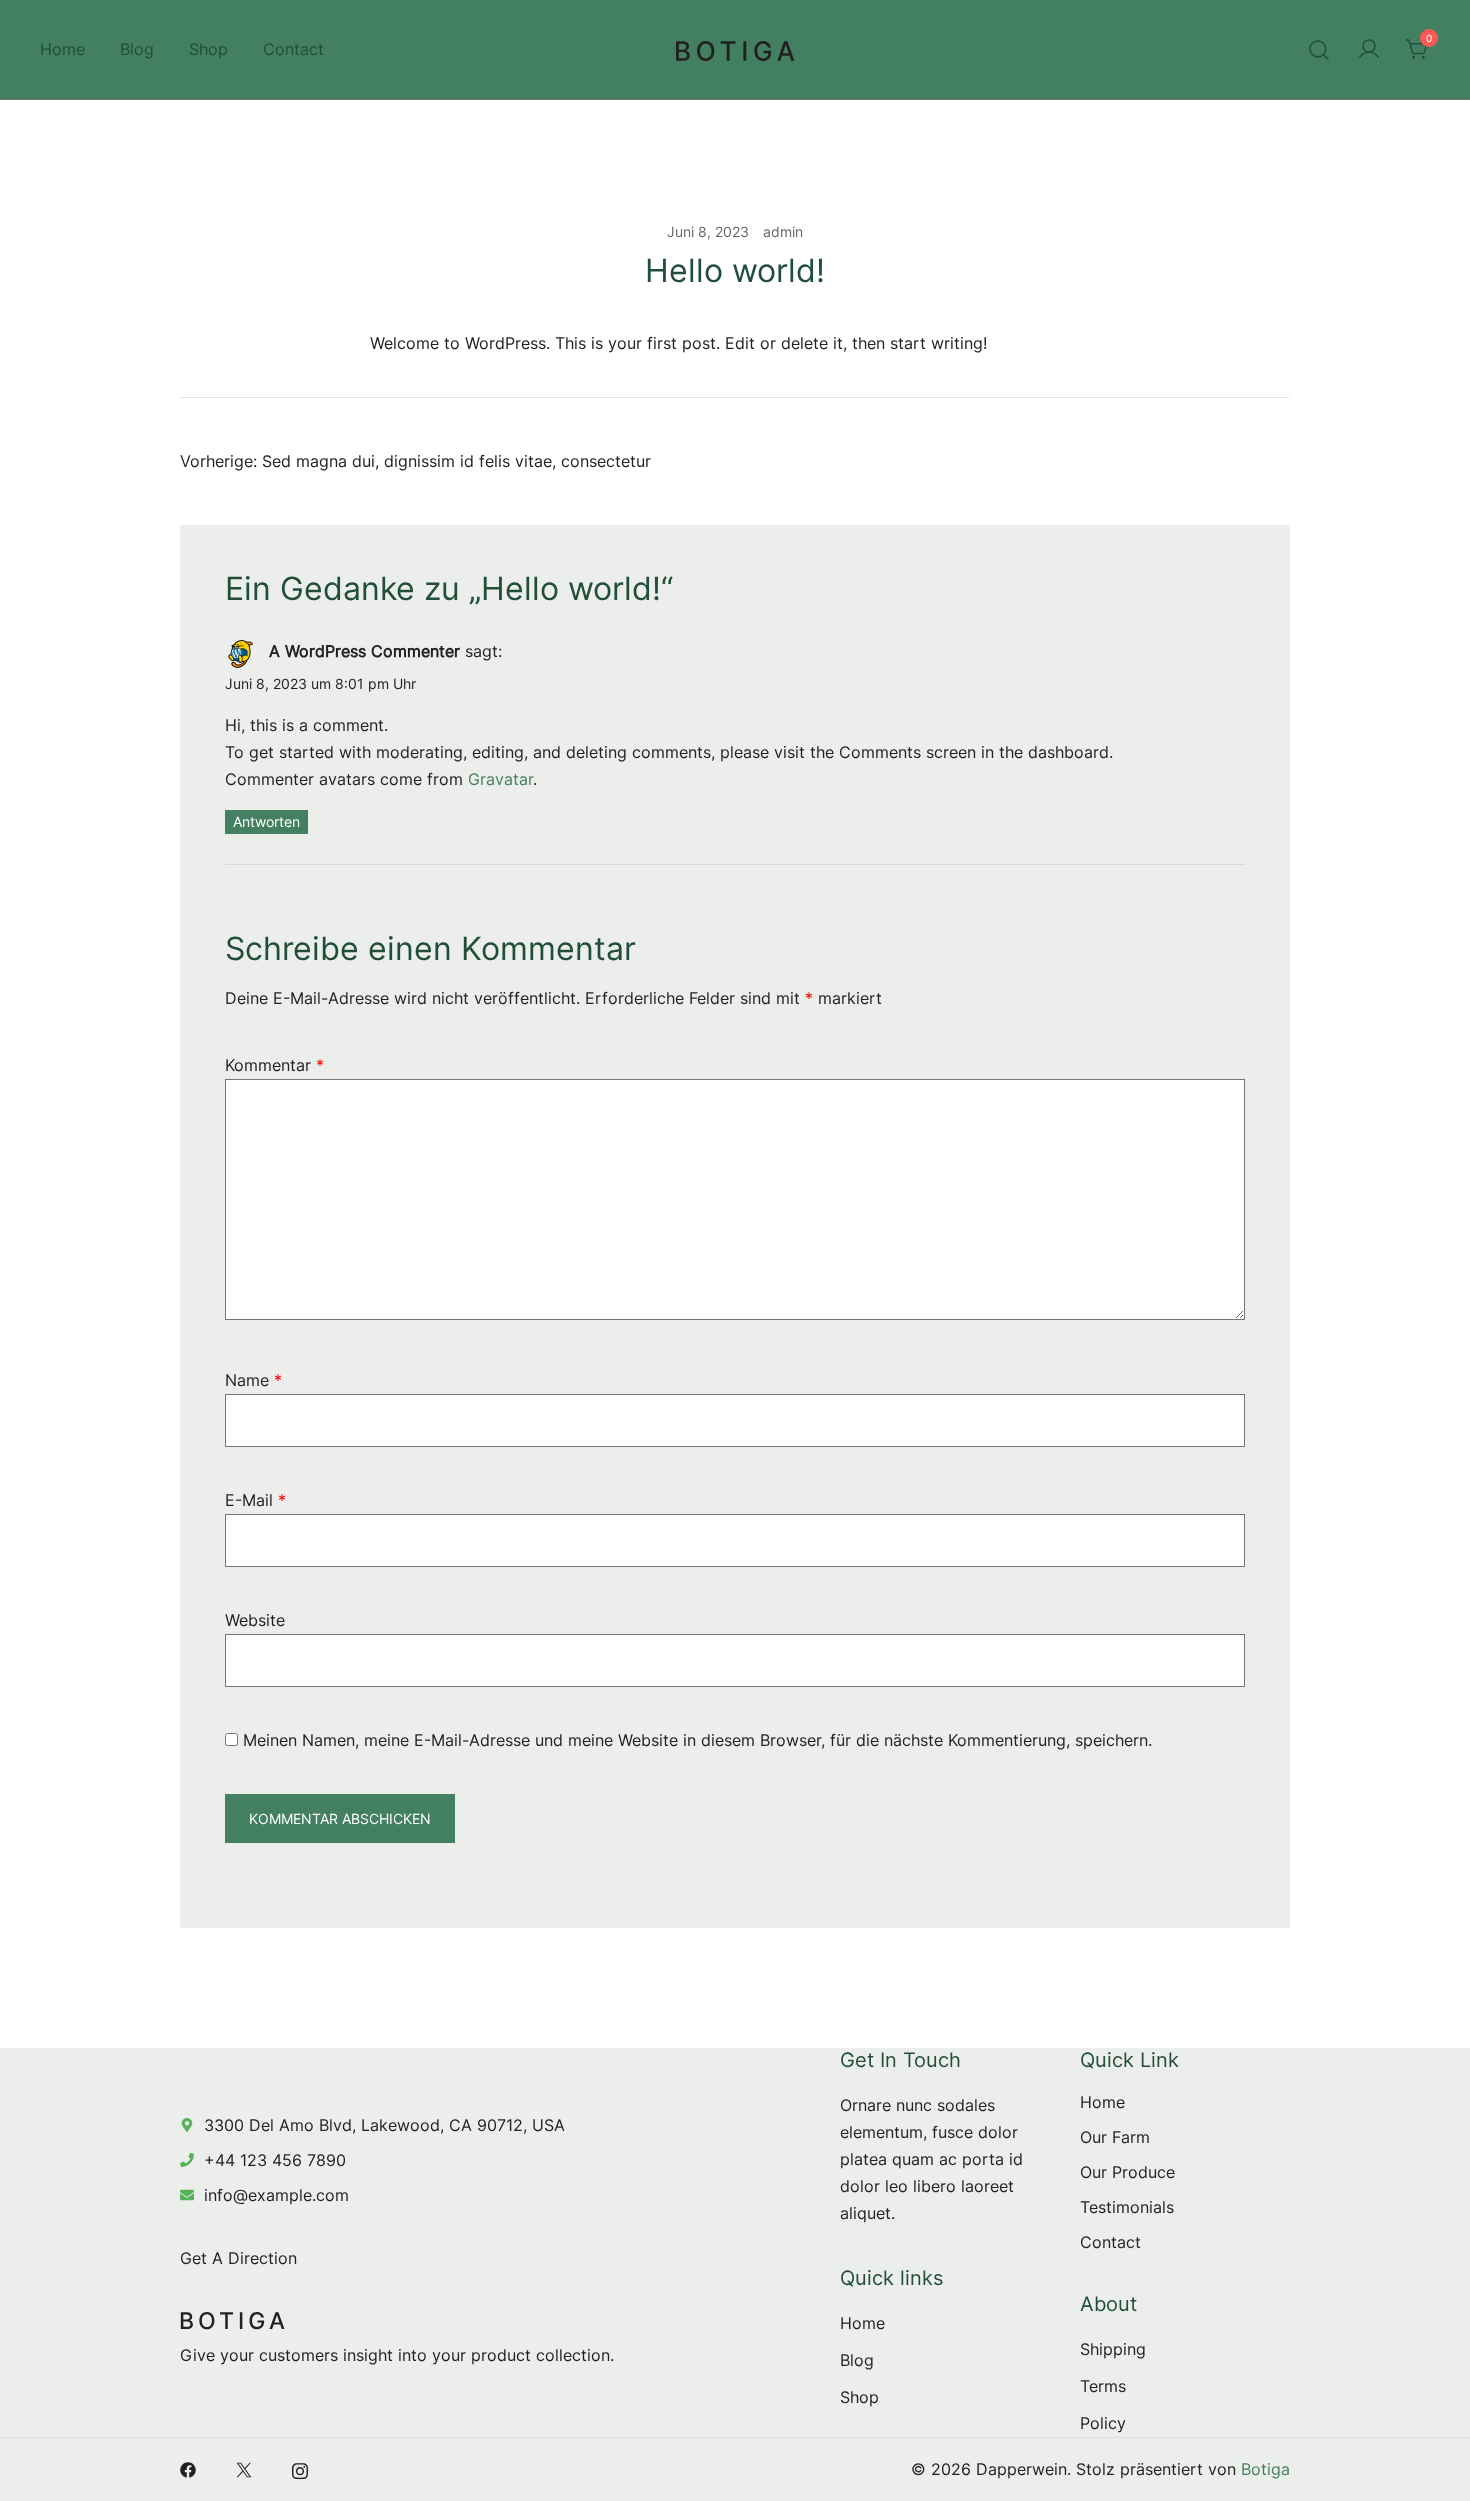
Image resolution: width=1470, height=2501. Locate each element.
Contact (293, 49)
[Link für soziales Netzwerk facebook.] (188, 2469)
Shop (208, 49)
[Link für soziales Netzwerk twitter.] (244, 2469)
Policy (1103, 2423)
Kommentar (274, 1065)
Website (255, 1620)
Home (62, 49)
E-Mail (255, 1500)
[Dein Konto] (1369, 50)
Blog (137, 49)
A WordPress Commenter (364, 651)
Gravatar (500, 779)
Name (253, 1380)
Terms (1103, 2386)
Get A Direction (238, 2258)
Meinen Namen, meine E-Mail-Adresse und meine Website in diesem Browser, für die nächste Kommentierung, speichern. (697, 1740)
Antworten (266, 821)
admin (783, 231)
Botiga (1265, 2469)
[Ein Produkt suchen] (1319, 49)
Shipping (1113, 2349)
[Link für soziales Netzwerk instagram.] (300, 2469)
